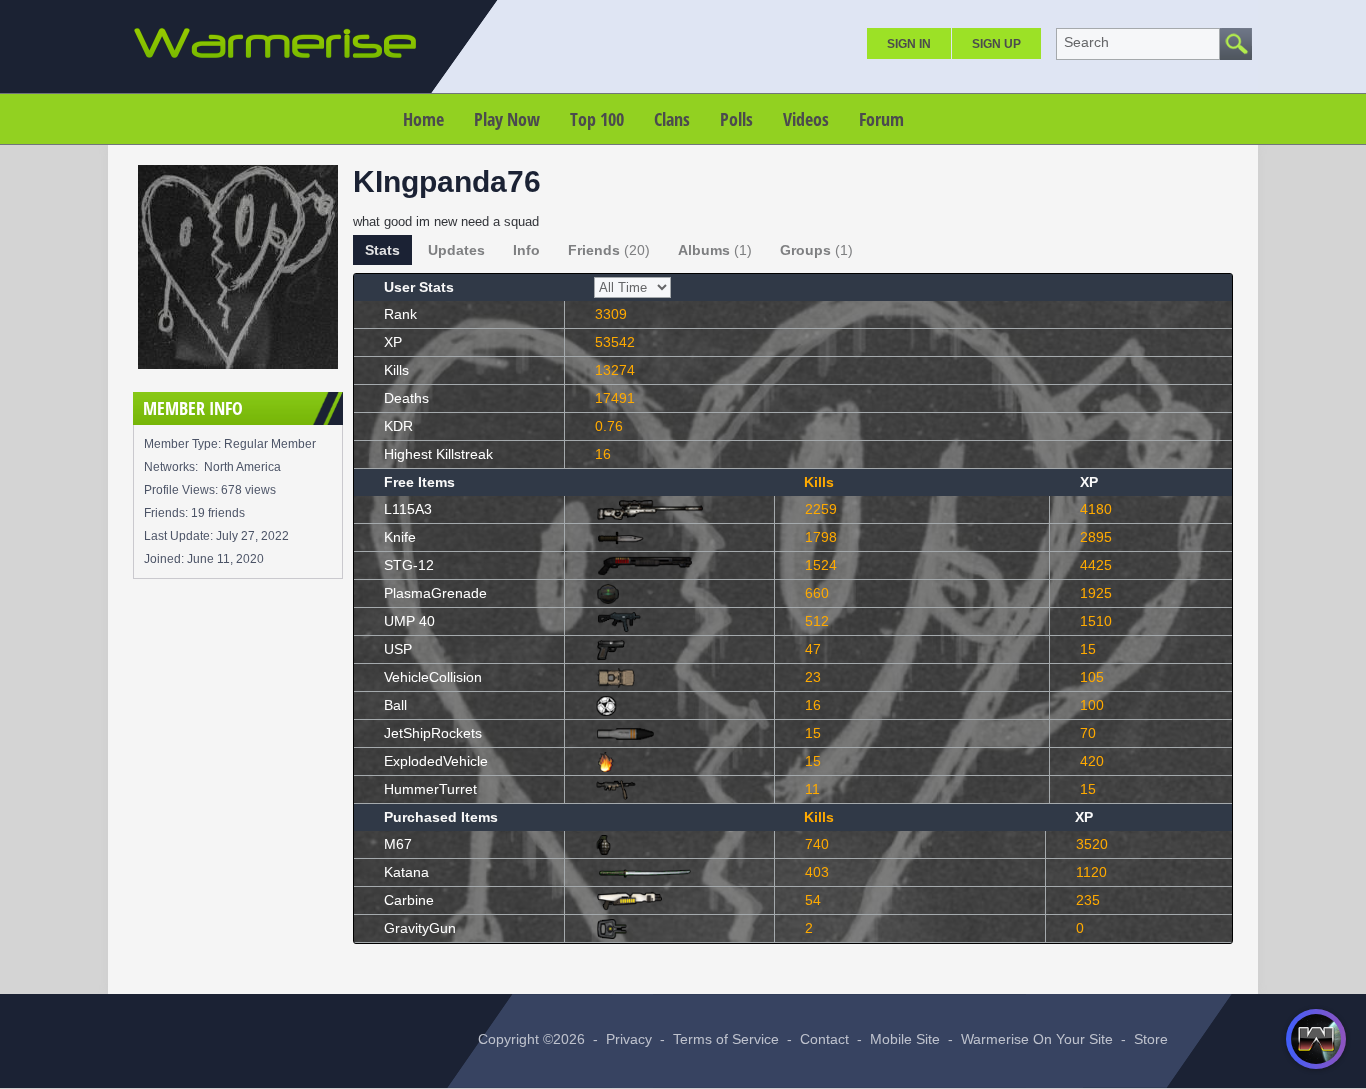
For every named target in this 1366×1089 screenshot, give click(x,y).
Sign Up (996, 44)
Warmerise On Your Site (1037, 1039)
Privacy (629, 1039)
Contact (824, 1039)
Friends (609, 250)
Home (423, 119)
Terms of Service (726, 1039)
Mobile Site (905, 1039)
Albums (715, 250)
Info (526, 250)
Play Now (507, 119)
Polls (736, 119)
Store (1151, 1039)
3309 (611, 314)
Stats (382, 250)
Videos (806, 119)
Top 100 (597, 119)
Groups (816, 250)
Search (1086, 42)
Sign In (909, 44)
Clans (672, 119)
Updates (456, 250)
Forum (881, 119)
